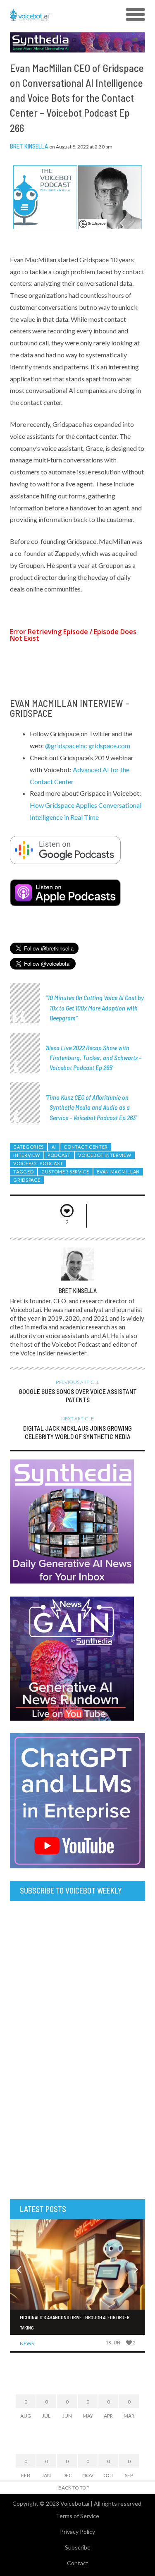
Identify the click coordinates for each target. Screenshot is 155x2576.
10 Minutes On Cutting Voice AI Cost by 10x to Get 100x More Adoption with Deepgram (96, 1007)
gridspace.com (109, 746)
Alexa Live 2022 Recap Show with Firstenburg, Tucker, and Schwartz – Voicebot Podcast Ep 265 (94, 1057)
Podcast (59, 1155)
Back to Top (74, 2488)
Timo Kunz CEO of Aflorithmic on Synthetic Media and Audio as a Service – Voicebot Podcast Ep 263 (91, 1107)
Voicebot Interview (105, 1155)
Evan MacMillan (118, 1172)
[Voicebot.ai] (61, 15)
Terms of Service (77, 2516)
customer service (65, 1172)
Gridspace (27, 1180)
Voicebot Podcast (38, 1163)
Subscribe (78, 2547)
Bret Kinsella (29, 146)
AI (54, 1147)
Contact (78, 2563)
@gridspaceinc (66, 746)
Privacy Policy (77, 2532)
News (27, 2343)
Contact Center (86, 1147)
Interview (26, 1155)
